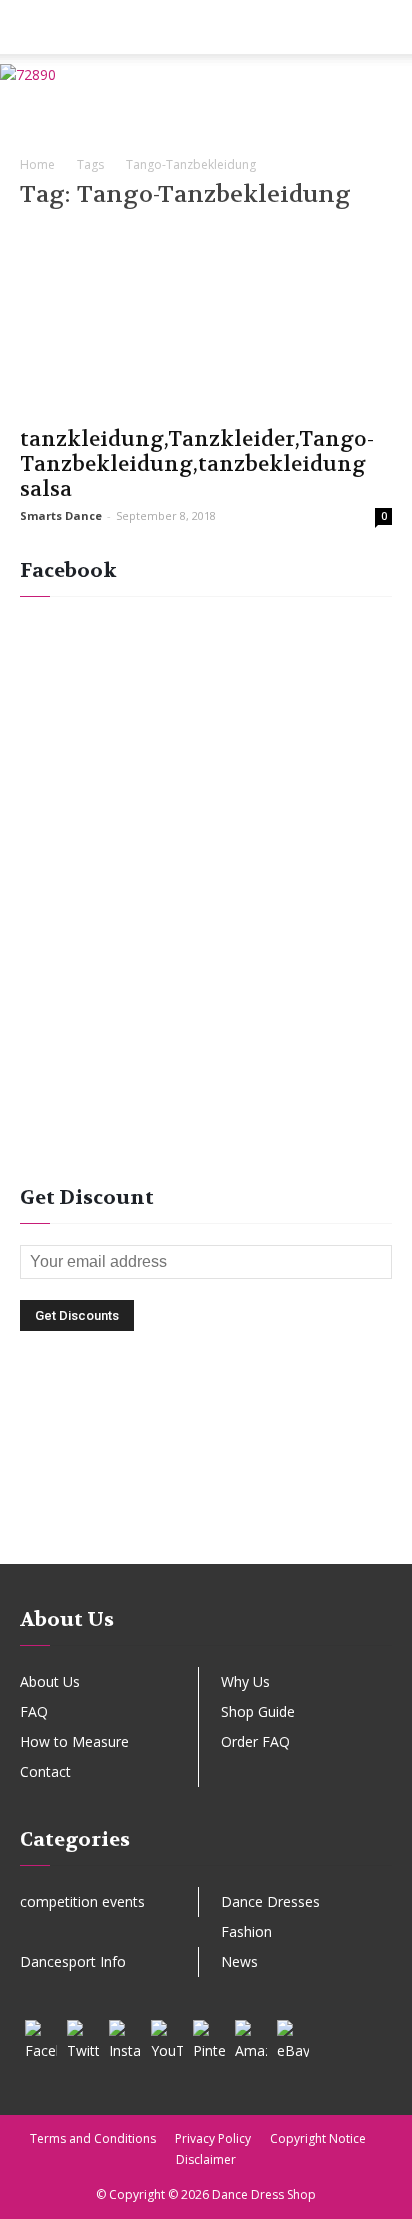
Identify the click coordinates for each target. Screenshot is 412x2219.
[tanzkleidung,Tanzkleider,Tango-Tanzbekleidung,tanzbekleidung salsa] (206, 322)
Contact (45, 1771)
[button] (384, 27)
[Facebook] (41, 2036)
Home (37, 164)
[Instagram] (125, 2036)
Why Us (245, 1681)
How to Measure (74, 1741)
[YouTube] (167, 2036)
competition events (82, 1901)
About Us (50, 1681)
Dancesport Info (73, 1961)
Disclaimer (206, 2159)
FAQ (34, 1711)
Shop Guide (258, 1711)
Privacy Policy (213, 2138)
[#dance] (206, 1531)
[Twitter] (83, 2036)
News (239, 1961)
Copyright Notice (318, 2138)
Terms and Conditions (93, 2138)
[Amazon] (251, 2036)
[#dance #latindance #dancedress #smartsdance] (206, 1500)
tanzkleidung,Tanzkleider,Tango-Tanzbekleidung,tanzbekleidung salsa (197, 464)
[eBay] (293, 2036)
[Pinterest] (209, 2036)
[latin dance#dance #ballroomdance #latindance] (206, 1438)
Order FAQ (255, 1741)
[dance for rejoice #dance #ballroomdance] (206, 1469)
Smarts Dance (61, 515)
